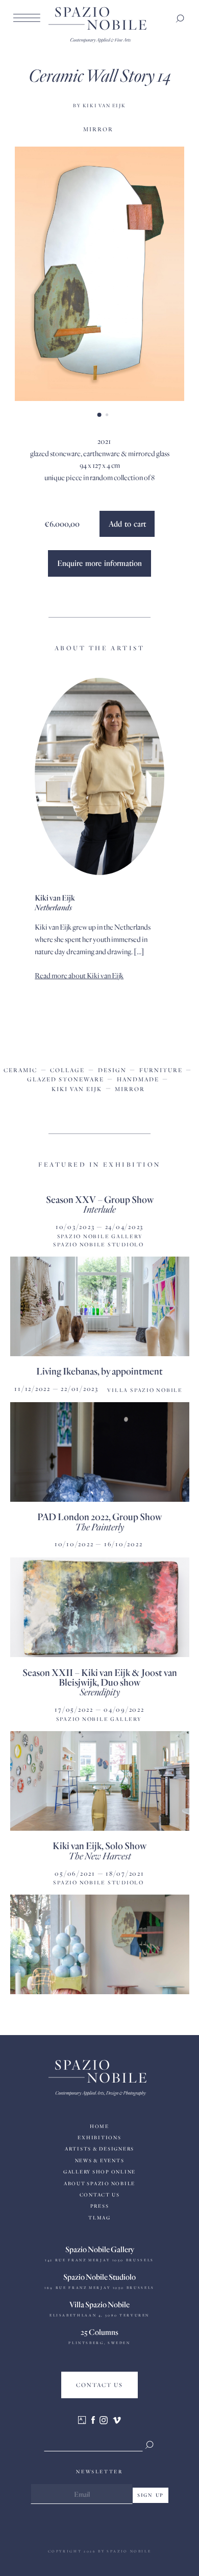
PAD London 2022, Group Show (99, 1516)
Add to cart (127, 524)
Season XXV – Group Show (100, 1199)
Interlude (99, 1209)
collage (67, 1070)
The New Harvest (100, 1856)
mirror (130, 1089)
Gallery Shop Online (99, 2172)
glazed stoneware (66, 1079)
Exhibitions (99, 2137)
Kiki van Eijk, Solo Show (99, 1845)
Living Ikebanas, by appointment (99, 1371)
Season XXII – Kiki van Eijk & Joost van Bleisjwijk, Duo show (100, 1677)
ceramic (20, 1070)
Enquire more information (99, 563)
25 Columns (99, 2332)
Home (99, 2126)
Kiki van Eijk (77, 1089)
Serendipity (100, 1692)
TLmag (99, 2218)
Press (100, 2206)
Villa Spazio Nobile (99, 2304)
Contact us (100, 2195)
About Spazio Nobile (99, 2183)
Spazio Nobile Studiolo (99, 2277)
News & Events (100, 2160)
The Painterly (99, 1527)
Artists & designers (99, 2149)
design (112, 1070)
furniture (161, 1070)
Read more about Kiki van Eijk (79, 975)
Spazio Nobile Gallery (100, 2249)
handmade (138, 1079)
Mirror (98, 129)
